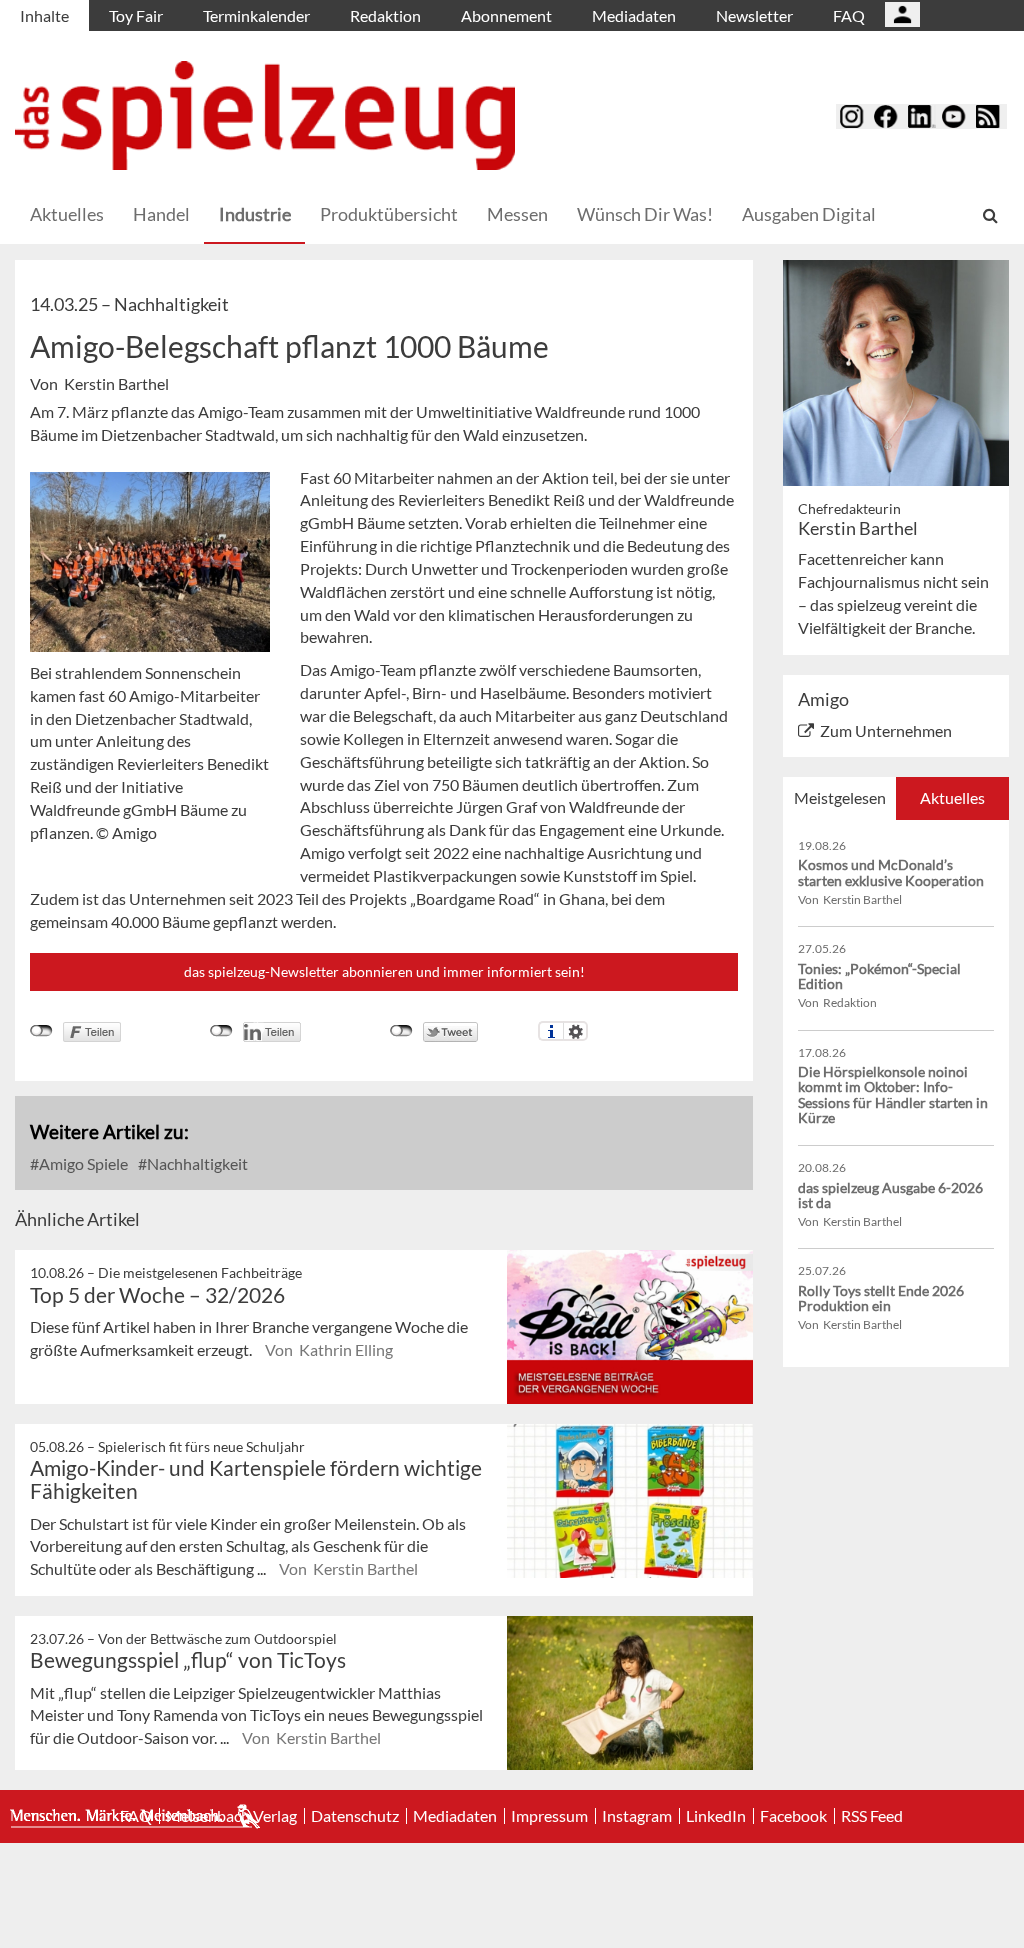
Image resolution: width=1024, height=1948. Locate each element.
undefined (221, 1031)
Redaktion (385, 15)
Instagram (637, 1816)
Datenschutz (355, 1816)
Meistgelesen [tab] (840, 797)
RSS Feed (872, 1816)
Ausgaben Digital (809, 214)
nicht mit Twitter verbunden (401, 1031)
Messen (517, 214)
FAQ (849, 15)
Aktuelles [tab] (952, 797)
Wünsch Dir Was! (645, 214)
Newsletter (754, 15)
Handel (161, 214)
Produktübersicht (389, 214)
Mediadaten (634, 15)
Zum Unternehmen (886, 730)
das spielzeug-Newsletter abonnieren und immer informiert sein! (384, 971)
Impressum (549, 1816)
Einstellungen (575, 1031)
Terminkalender (256, 15)
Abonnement (506, 15)
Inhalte (44, 15)
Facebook (793, 1816)
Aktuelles (67, 214)
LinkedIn (716, 1816)
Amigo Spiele (82, 1163)
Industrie (255, 214)
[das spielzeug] (265, 115)
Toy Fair (136, 15)
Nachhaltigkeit (196, 1163)
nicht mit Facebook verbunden (41, 1031)
